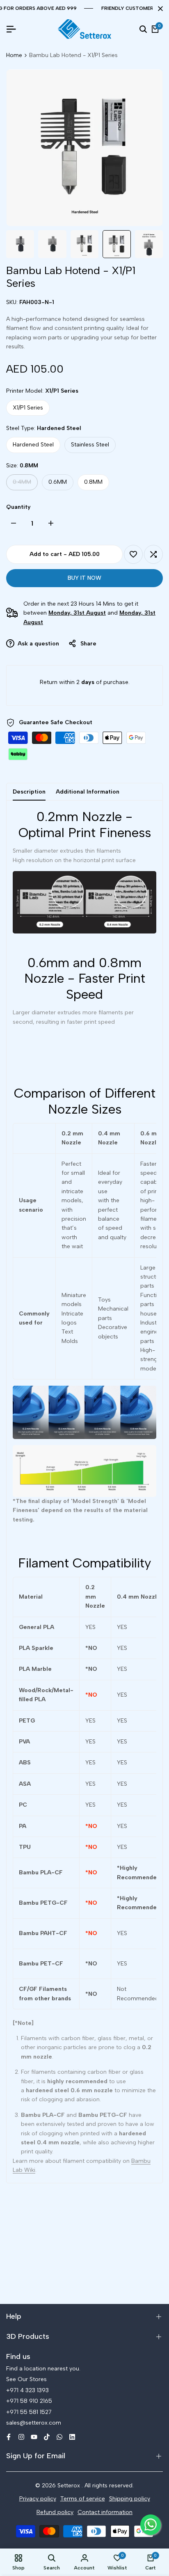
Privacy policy (38, 2499)
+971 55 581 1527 (29, 2412)
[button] (133, 554)
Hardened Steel (33, 445)
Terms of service (83, 2499)
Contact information (105, 2512)
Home (14, 55)
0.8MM (93, 482)
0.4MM (22, 484)
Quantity (18, 507)
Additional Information (88, 792)
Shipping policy (130, 2499)
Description (29, 792)
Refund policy (55, 2512)
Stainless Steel (90, 445)
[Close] (159, 9)
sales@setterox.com (34, 2423)
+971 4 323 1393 (27, 2390)
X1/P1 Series (28, 408)
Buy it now (84, 578)
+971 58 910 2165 (29, 2401)
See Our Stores (26, 2379)
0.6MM (58, 482)
